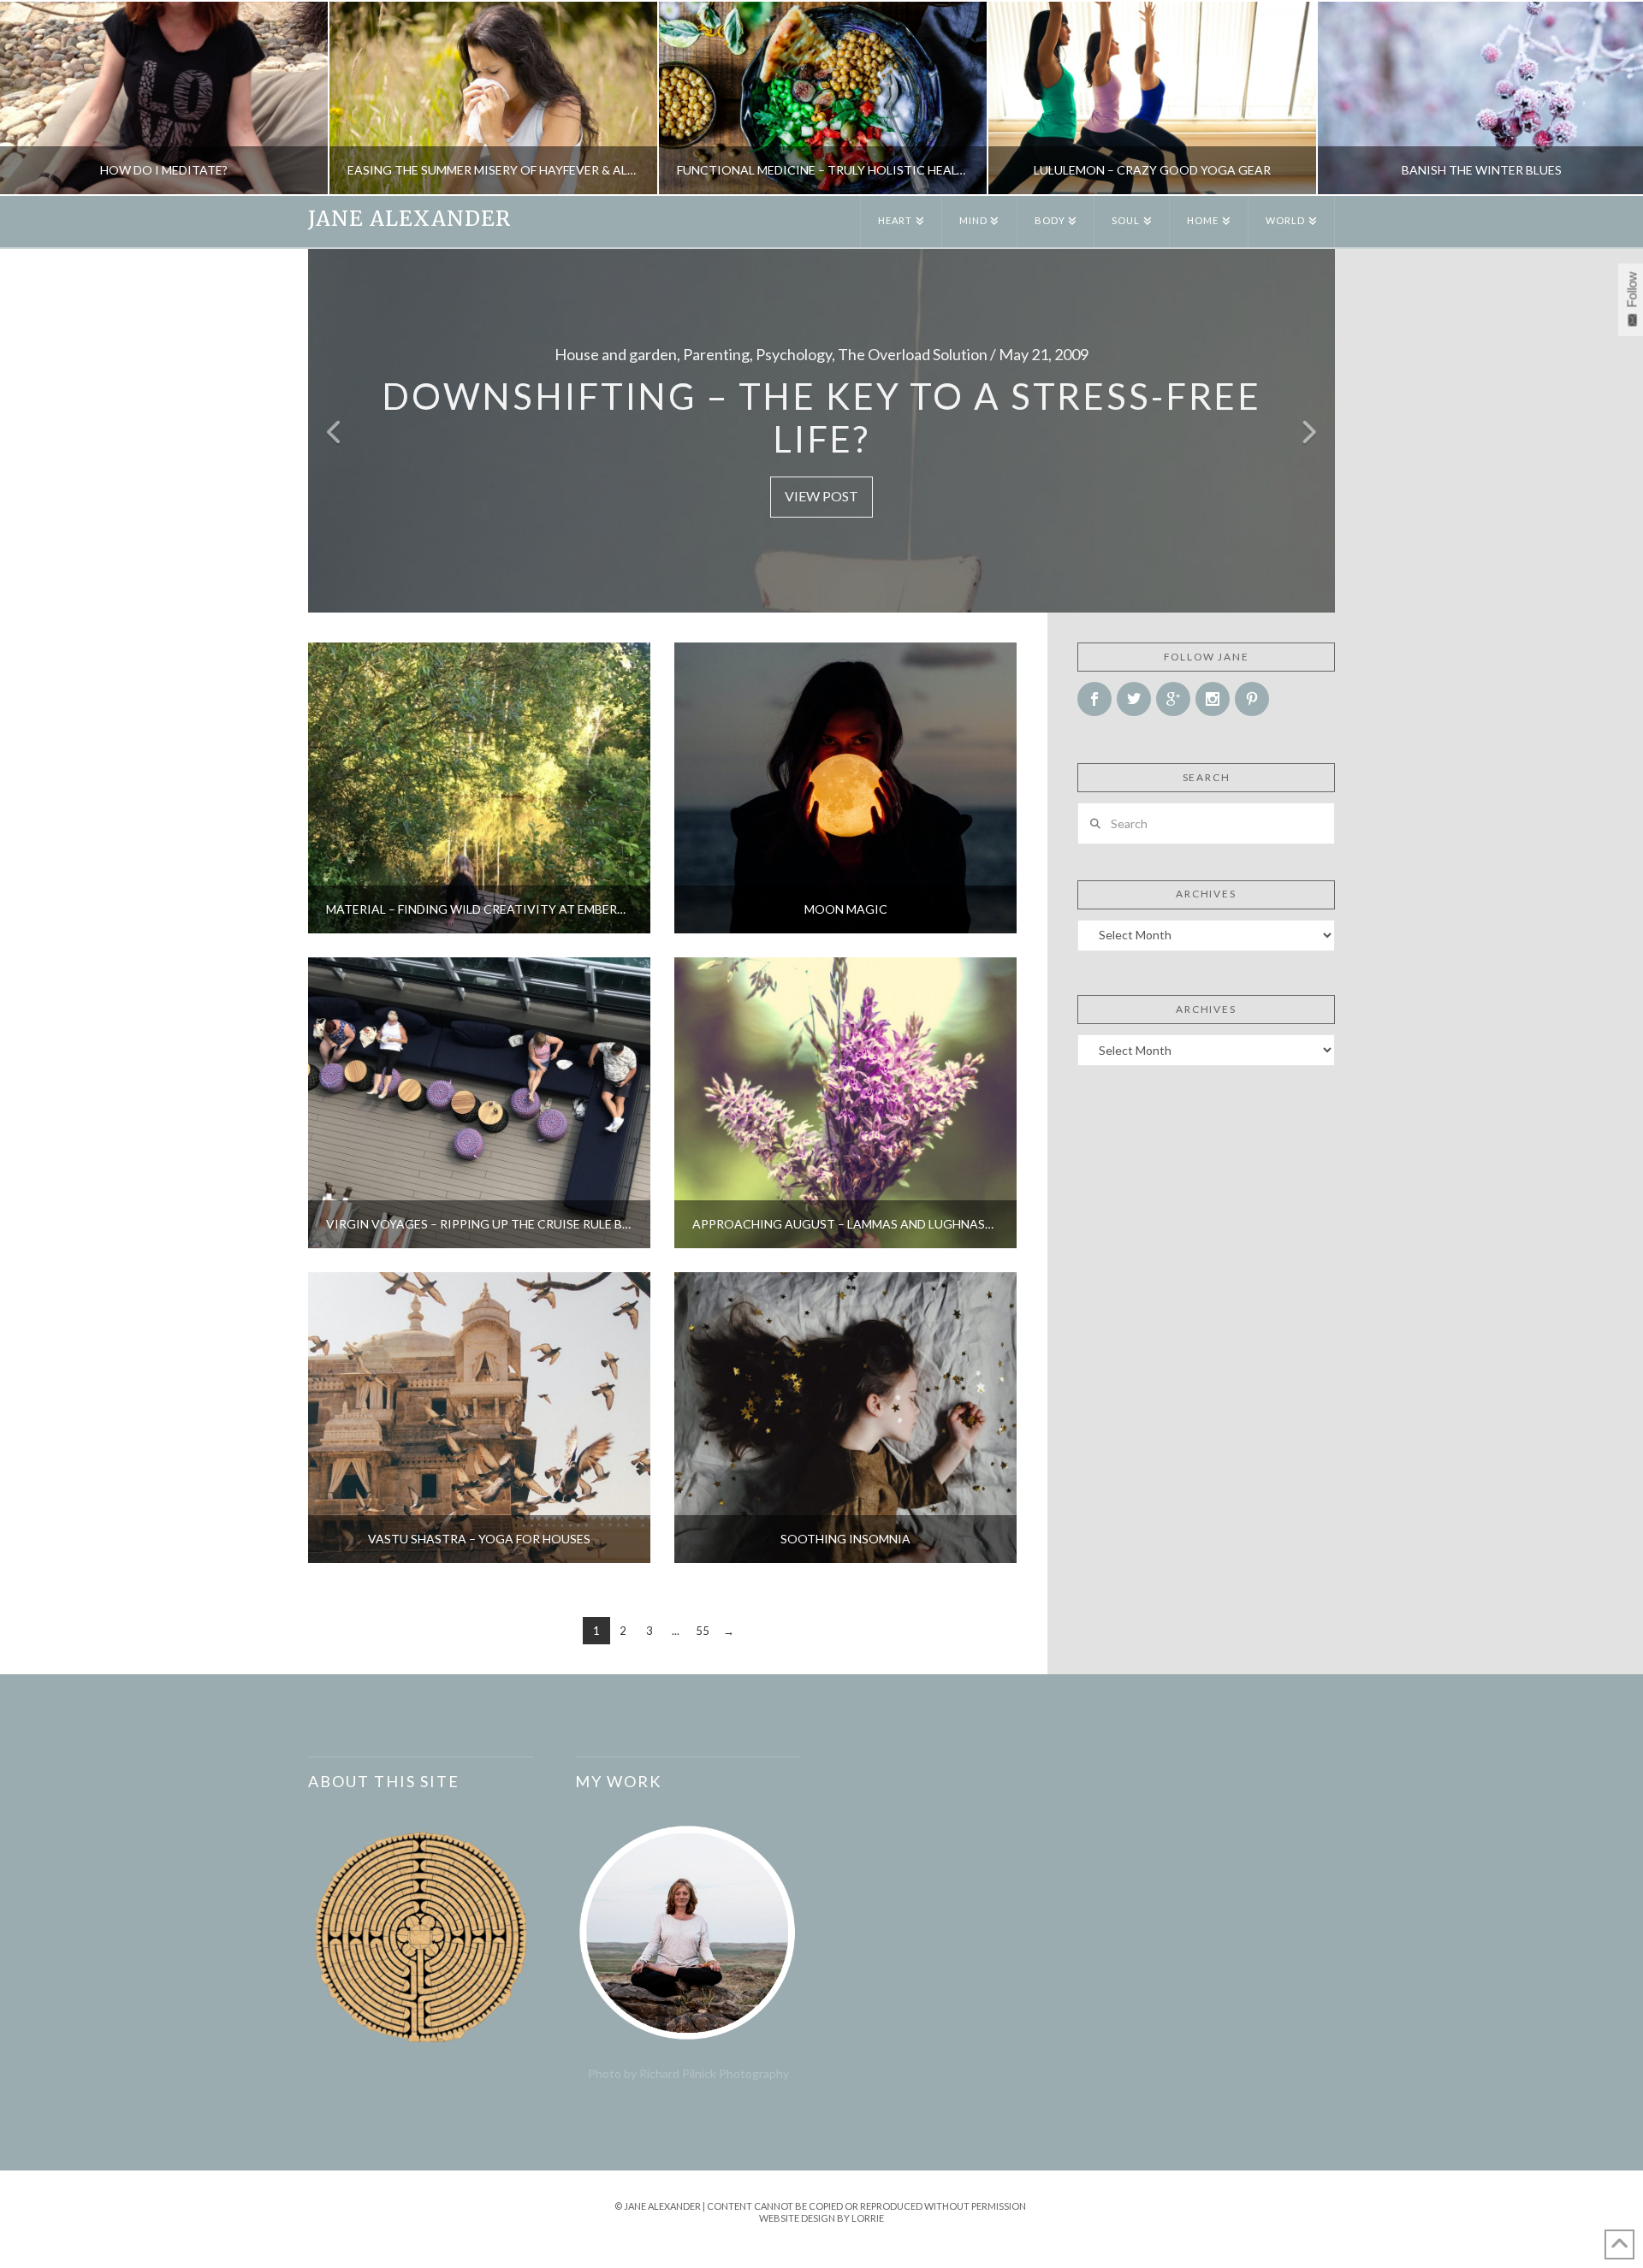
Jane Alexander (409, 219)
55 (703, 1631)
